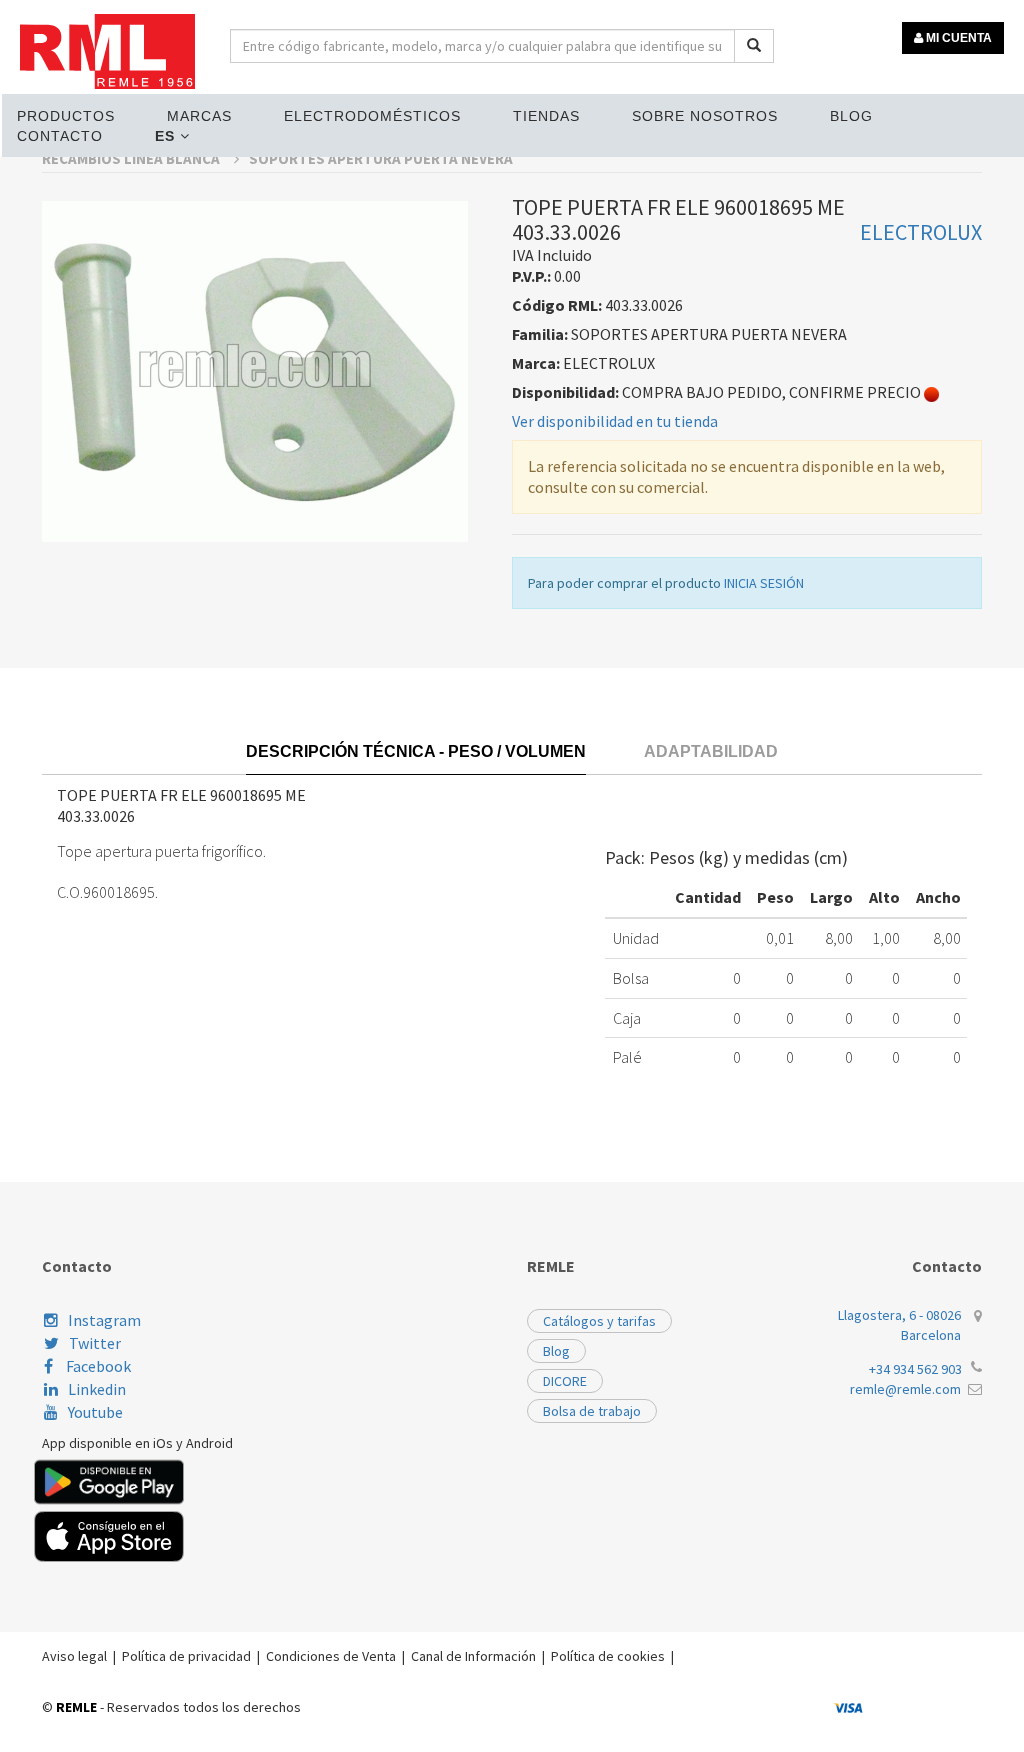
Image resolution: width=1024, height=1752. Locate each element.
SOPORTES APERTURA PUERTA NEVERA (381, 158)
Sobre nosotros (705, 116)
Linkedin (97, 1389)
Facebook (97, 1366)
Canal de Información (473, 1656)
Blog (851, 116)
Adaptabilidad (711, 751)
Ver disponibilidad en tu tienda (615, 421)
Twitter (95, 1343)
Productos (66, 116)
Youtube (95, 1412)
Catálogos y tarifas (599, 1321)
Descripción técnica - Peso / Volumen (416, 751)
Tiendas (546, 116)
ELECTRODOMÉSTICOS (372, 116)
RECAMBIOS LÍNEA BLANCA (132, 158)
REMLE (76, 1707)
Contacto (60, 136)
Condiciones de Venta (331, 1656)
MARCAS (199, 116)
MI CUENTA (957, 38)
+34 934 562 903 (915, 1369)
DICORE (565, 1381)
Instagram (104, 1320)
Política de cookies (608, 1656)
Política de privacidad (186, 1656)
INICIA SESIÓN (764, 583)
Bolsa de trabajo (592, 1411)
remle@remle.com (905, 1389)
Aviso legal (74, 1656)
